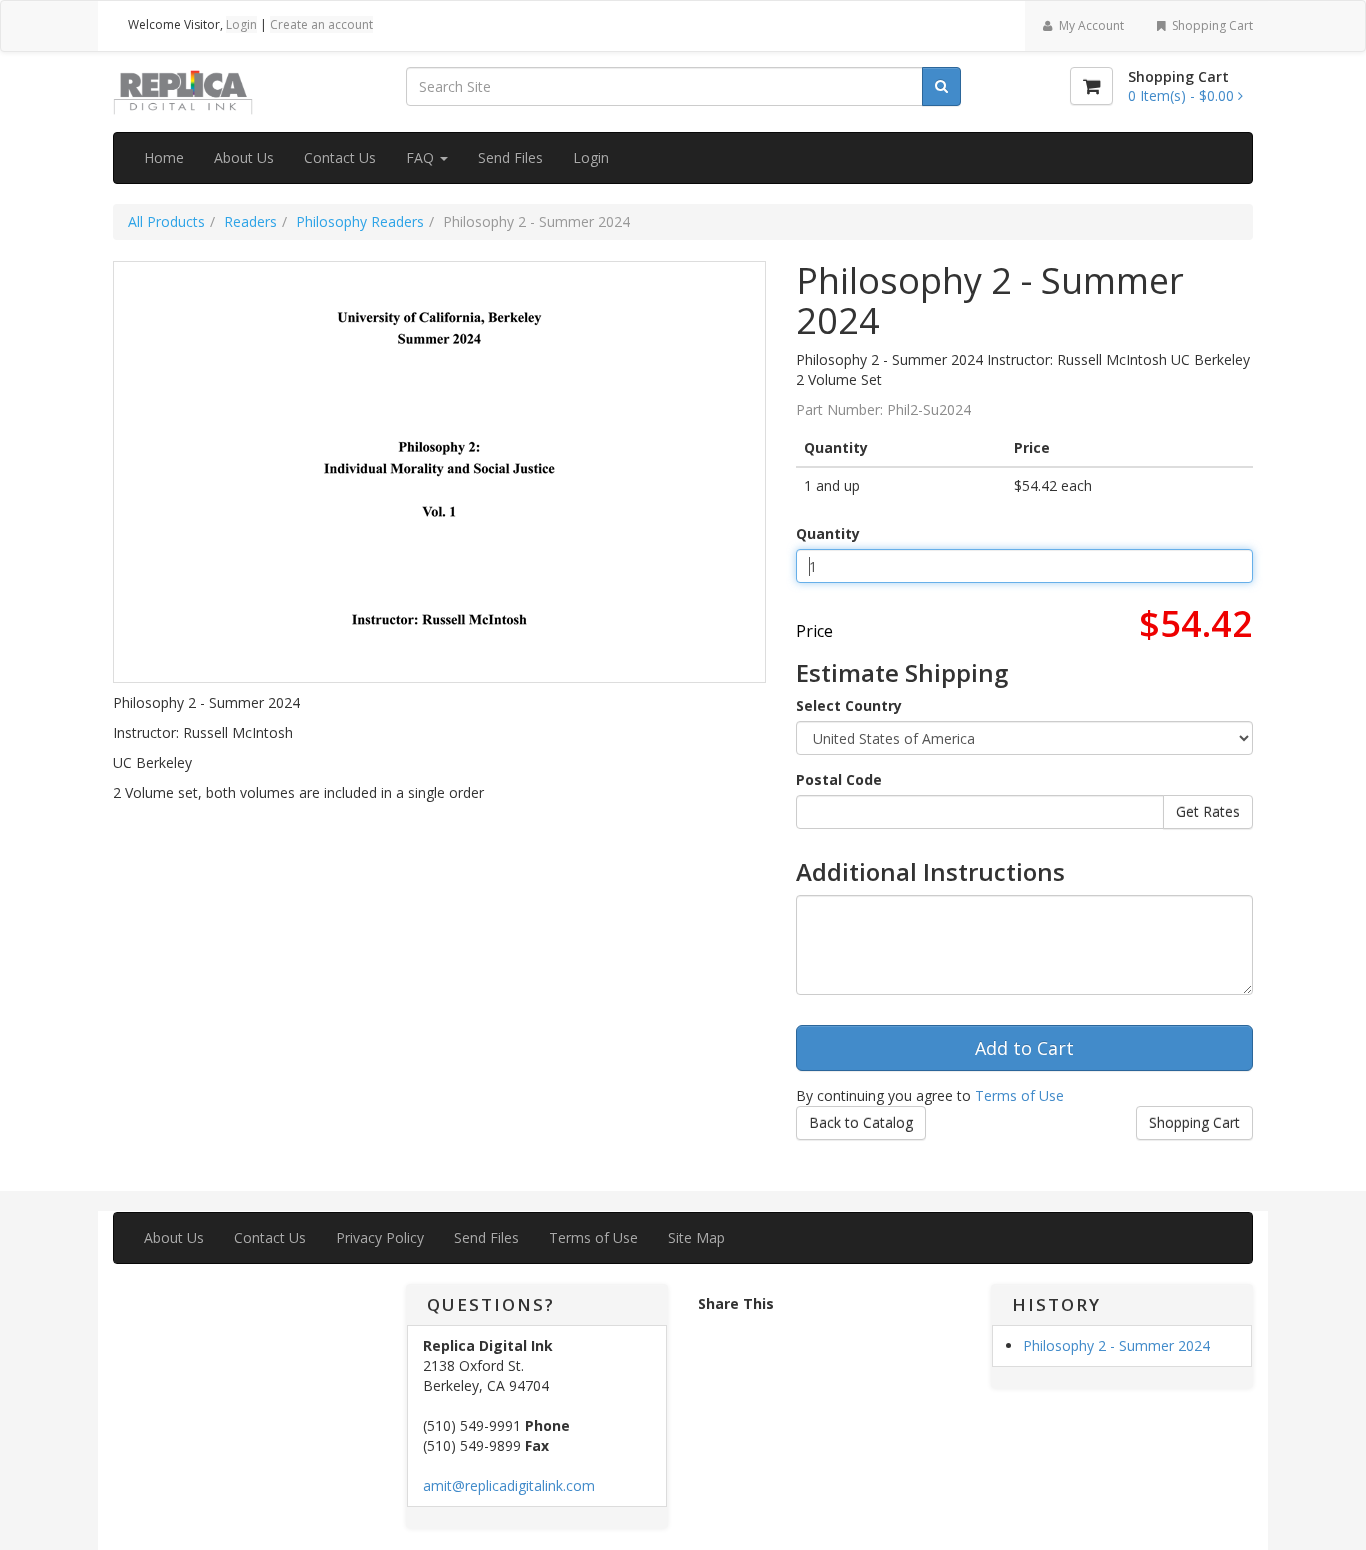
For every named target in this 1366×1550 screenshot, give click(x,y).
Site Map (696, 1237)
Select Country (849, 705)
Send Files (510, 157)
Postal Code (839, 779)
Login (241, 24)
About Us (244, 157)
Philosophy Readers (360, 221)
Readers (250, 221)
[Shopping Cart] (1091, 86)
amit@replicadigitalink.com (509, 1485)
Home (164, 157)
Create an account (321, 24)
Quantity (828, 533)
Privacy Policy (380, 1237)
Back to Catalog (861, 1122)
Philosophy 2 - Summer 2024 (1116, 1345)
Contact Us (340, 157)
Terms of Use (1019, 1095)
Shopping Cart (1211, 25)
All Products (166, 221)
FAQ (422, 157)
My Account (1090, 25)
